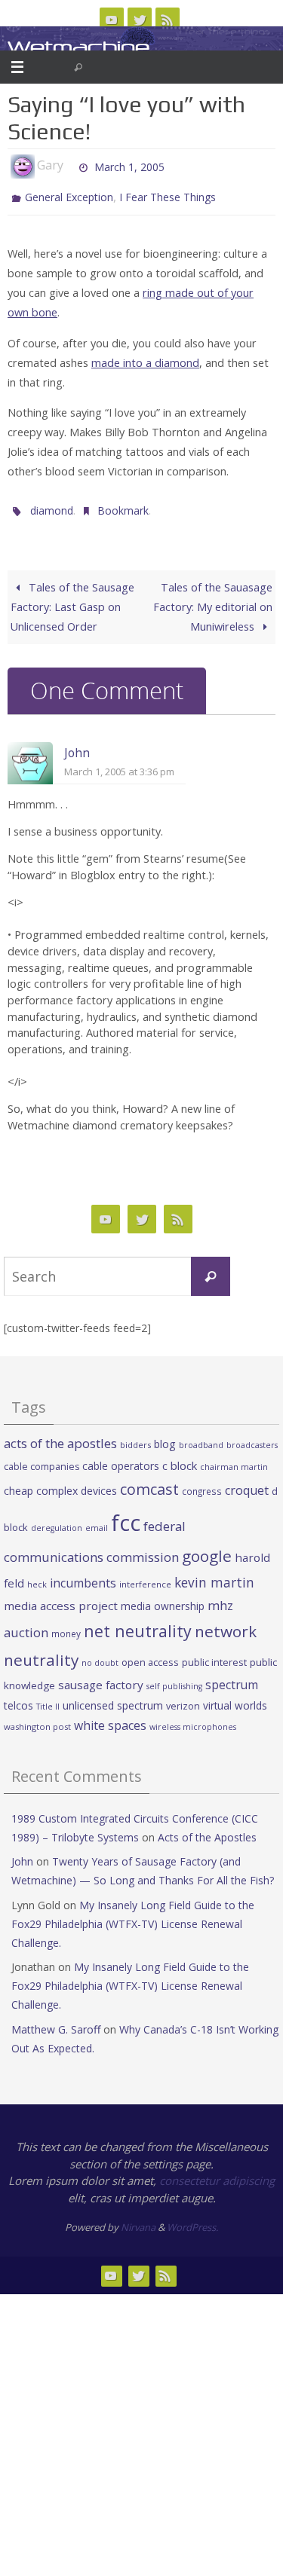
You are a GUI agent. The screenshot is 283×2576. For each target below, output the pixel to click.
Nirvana (138, 2220)
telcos (18, 1698)
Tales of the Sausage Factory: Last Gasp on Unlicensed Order (72, 600)
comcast (149, 1482)
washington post (37, 1720)
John (77, 746)
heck (37, 1577)
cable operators (121, 1459)
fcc (126, 1515)
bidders (135, 1438)
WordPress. (192, 2220)
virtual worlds (235, 1698)
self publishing (174, 1679)
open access (150, 1655)
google (207, 1549)
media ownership (163, 1599)
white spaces (110, 1719)
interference (145, 1577)
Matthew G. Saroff (56, 2022)
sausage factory (101, 1678)
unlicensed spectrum (113, 1698)
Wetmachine (78, 47)
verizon (183, 1699)
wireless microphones (193, 1720)
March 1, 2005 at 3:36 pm (119, 765)
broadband (201, 1438)
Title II (48, 1699)
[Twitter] (140, 20)
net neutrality (138, 1624)
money (66, 1627)
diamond (52, 505)
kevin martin (214, 1575)
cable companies (42, 1460)
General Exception (69, 196)
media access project (61, 1599)
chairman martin (234, 1460)
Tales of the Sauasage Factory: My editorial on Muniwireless (213, 600)
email (97, 1520)
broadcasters (252, 1438)
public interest (214, 1655)
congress (202, 1484)
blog (165, 1437)
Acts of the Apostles (207, 1830)
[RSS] (168, 20)
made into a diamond (145, 359)
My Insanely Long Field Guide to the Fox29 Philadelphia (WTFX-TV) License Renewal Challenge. (133, 1916)
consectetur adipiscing (217, 2174)
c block (180, 1459)
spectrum (232, 1678)
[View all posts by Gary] (70, 166)
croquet (247, 1484)
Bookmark (123, 505)
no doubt (100, 1656)
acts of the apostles (60, 1436)
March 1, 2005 (129, 165)
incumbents (83, 1576)
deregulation (57, 1520)
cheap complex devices (60, 1484)
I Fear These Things (168, 196)
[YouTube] (112, 20)
